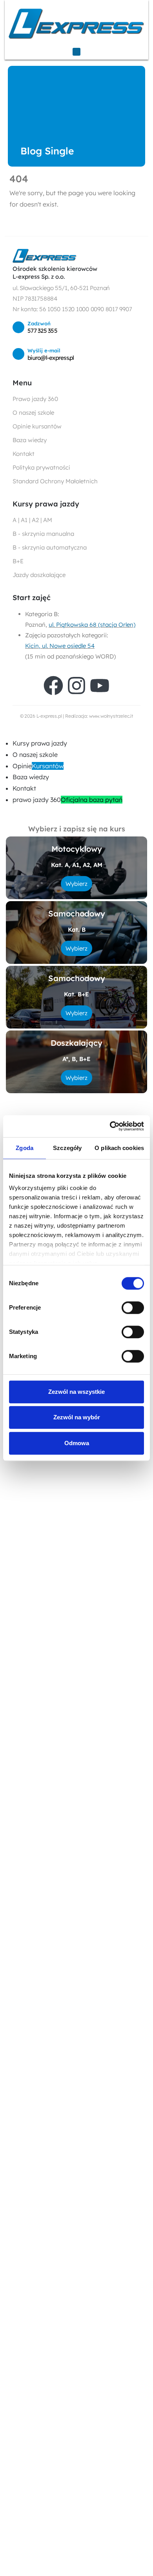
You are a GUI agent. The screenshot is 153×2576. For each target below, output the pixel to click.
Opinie (38, 766)
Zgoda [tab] (25, 1148)
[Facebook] (53, 686)
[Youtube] (100, 686)
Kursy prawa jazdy (40, 743)
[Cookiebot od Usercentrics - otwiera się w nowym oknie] (110, 1126)
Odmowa (77, 1443)
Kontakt (24, 788)
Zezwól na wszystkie (76, 1392)
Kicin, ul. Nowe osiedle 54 (60, 646)
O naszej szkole (35, 755)
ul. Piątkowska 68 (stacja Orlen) (92, 625)
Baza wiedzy (31, 777)
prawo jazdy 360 (67, 800)
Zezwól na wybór (77, 1417)
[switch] (133, 1308)
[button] (5, 732)
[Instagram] (76, 686)
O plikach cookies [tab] (119, 1148)
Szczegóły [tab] (67, 1148)
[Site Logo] (76, 23)
